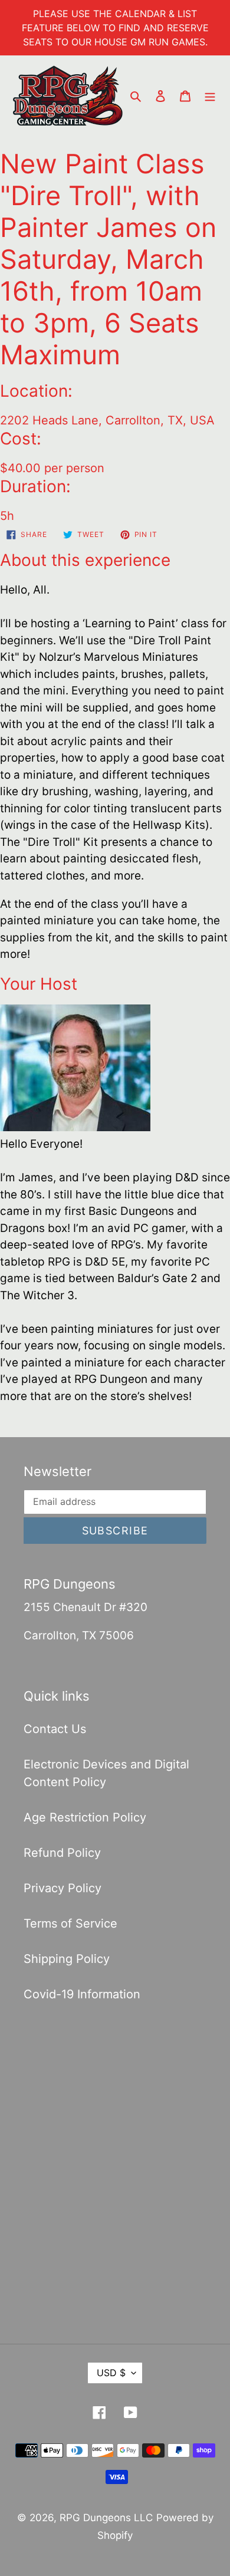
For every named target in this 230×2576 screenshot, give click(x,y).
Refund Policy (62, 1853)
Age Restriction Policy (85, 1817)
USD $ (111, 2373)
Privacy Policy (63, 1888)
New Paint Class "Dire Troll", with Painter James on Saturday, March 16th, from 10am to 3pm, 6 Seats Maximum (108, 259)
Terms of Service (70, 1923)
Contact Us (55, 1729)
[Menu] (210, 95)
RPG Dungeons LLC (106, 2518)
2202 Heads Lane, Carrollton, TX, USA (107, 420)
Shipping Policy (67, 1959)
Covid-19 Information (82, 1994)
